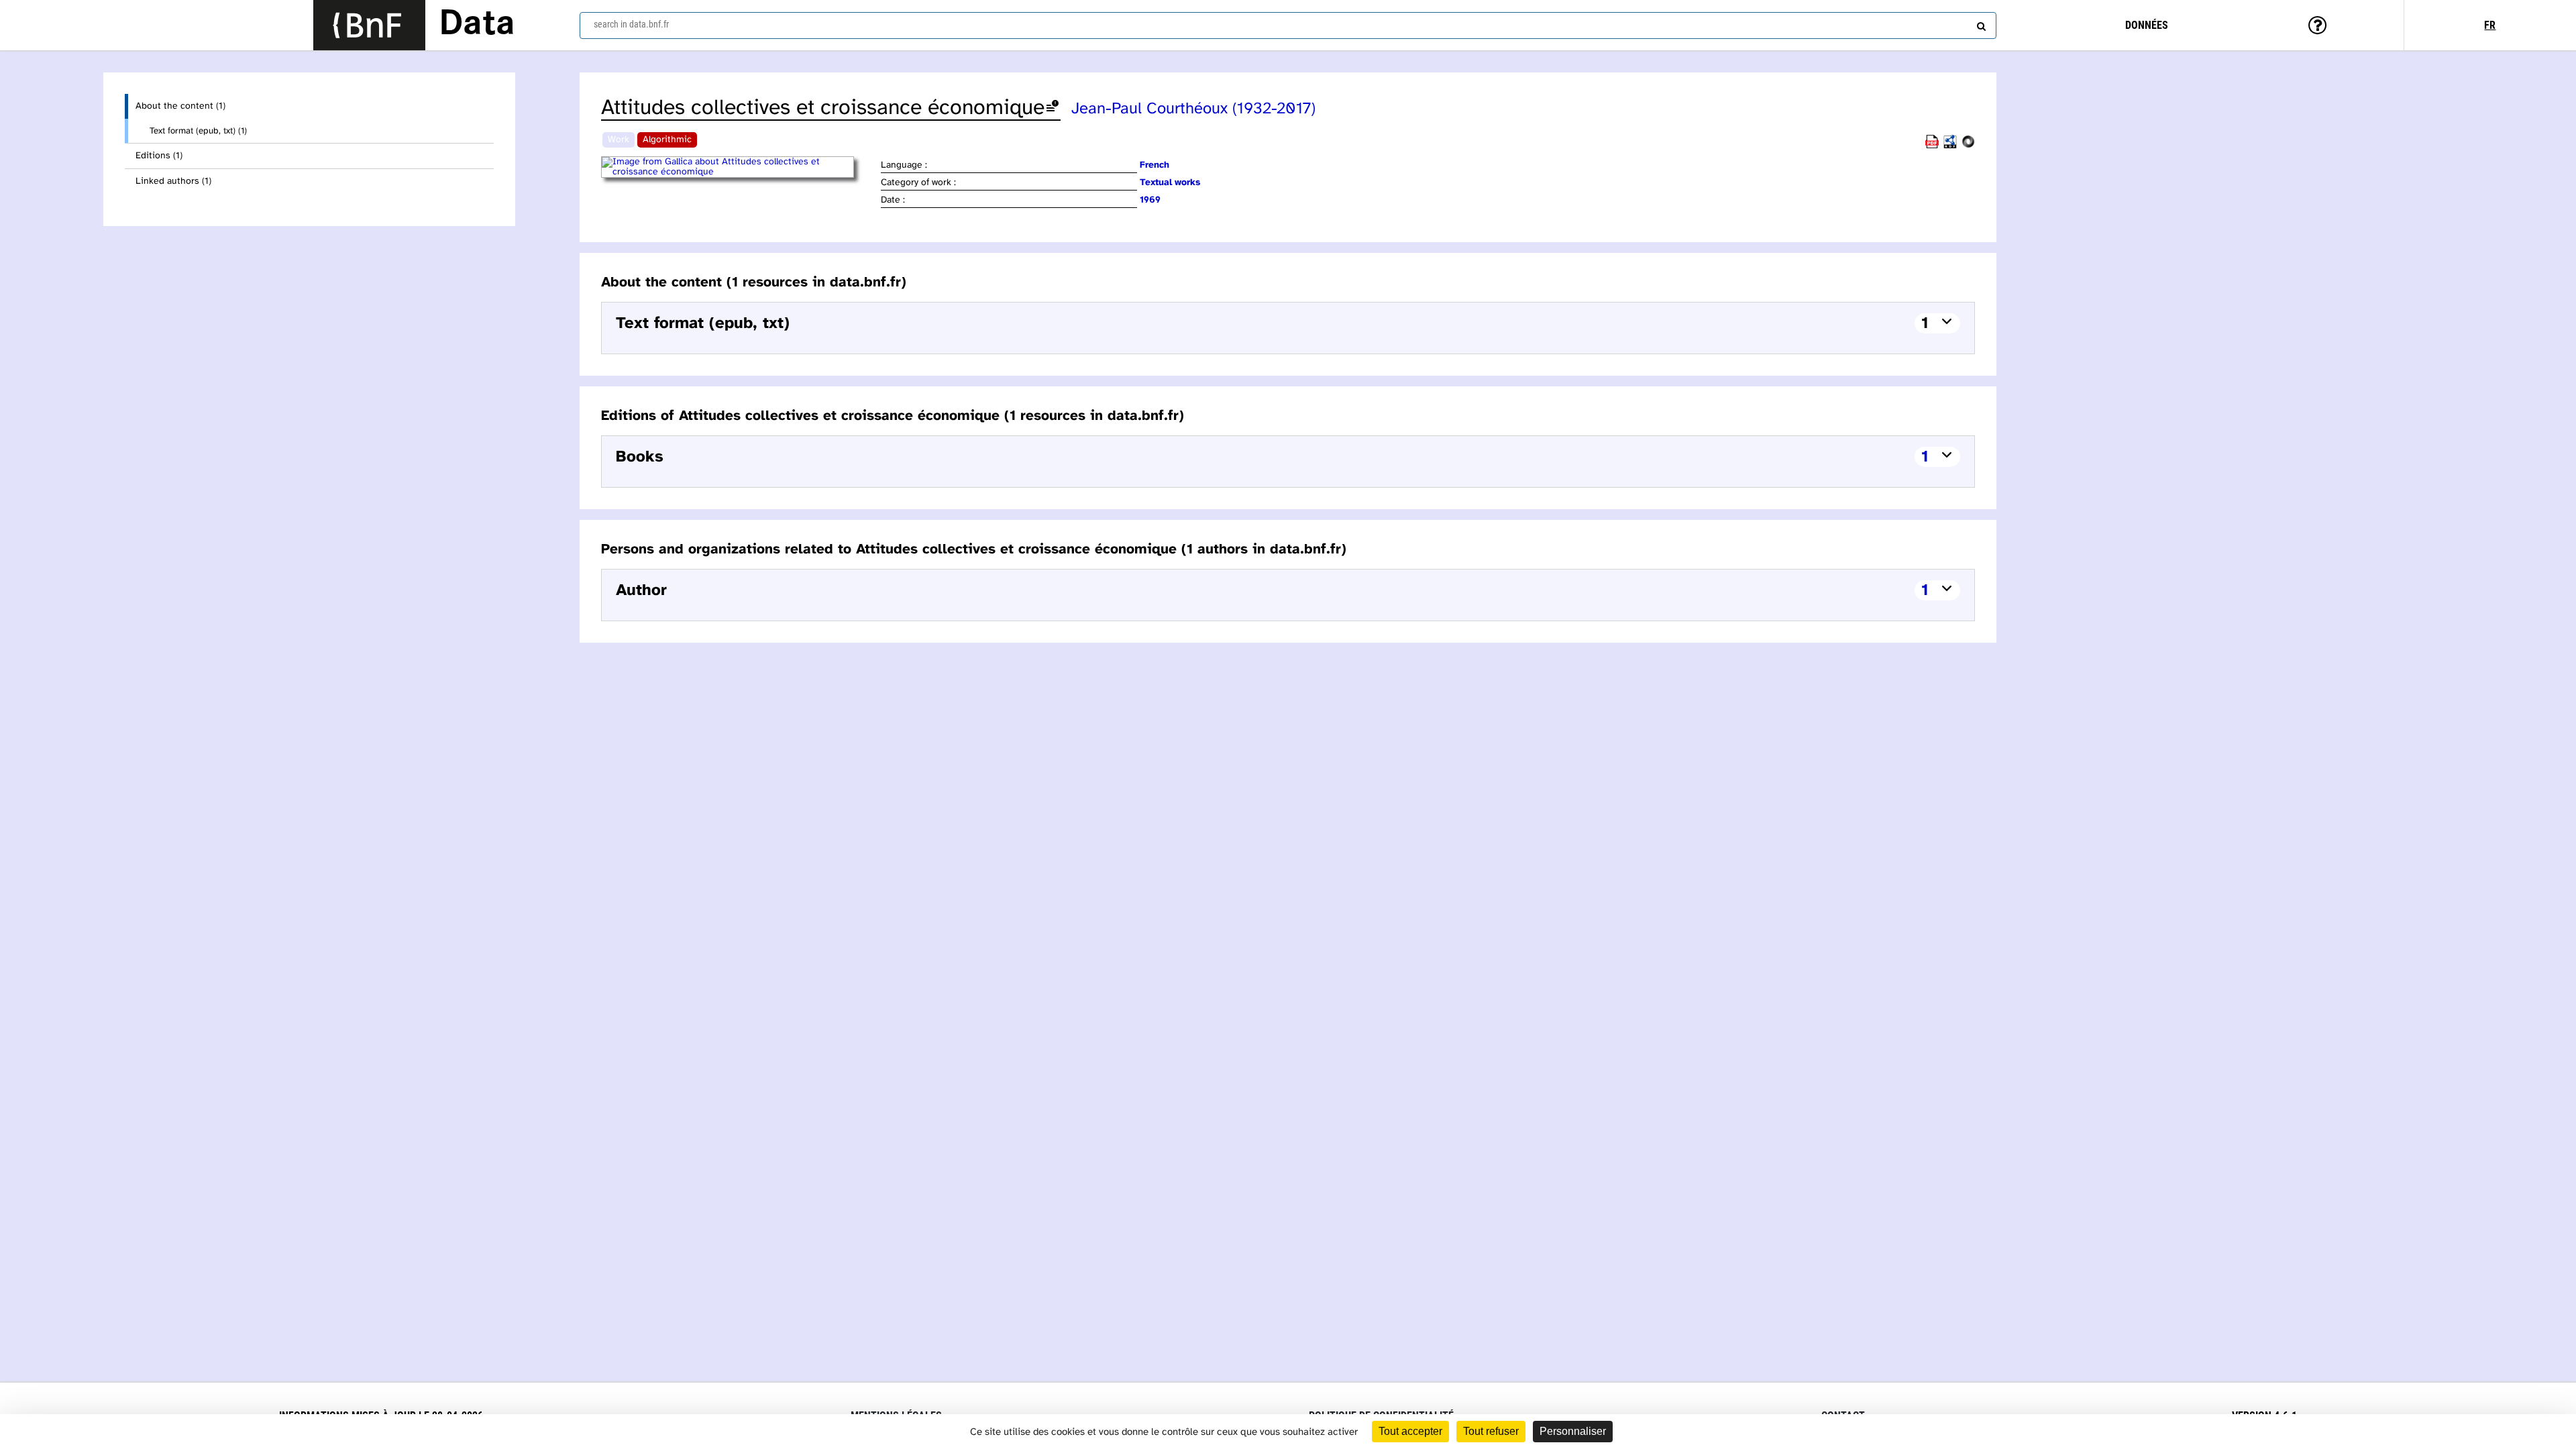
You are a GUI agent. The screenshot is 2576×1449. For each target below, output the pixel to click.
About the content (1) (180, 106)
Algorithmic (667, 140)
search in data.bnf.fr (631, 24)
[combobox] (1288, 25)
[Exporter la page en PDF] (1932, 146)
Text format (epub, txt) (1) (198, 131)
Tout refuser (1491, 1431)
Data (477, 25)
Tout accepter (1410, 1431)
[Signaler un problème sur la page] (1053, 108)
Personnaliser (1573, 1431)
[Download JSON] (1968, 146)
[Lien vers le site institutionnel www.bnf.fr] (369, 25)
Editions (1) (159, 156)
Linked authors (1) (173, 181)
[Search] (1980, 23)
